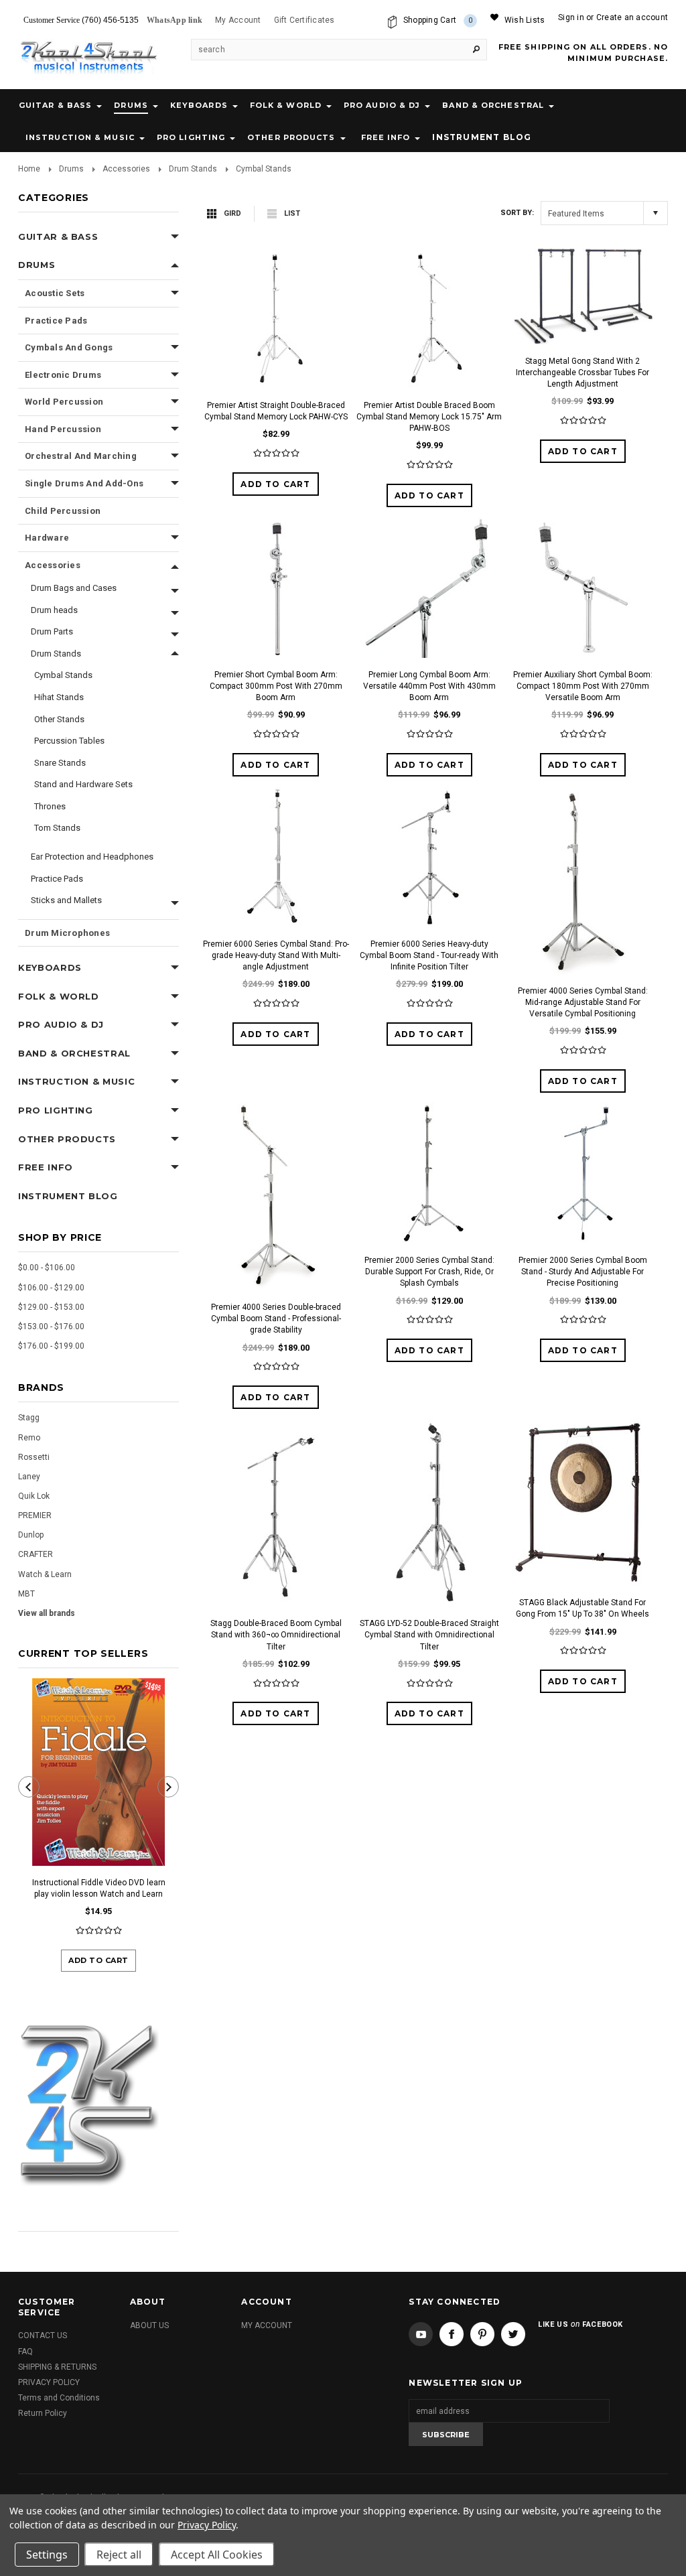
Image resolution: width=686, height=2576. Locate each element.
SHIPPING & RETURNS (57, 2367)
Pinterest (482, 2334)
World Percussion (64, 402)
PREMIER (35, 1515)
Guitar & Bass (55, 105)
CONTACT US (43, 2335)
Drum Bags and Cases (74, 588)
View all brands (47, 1613)
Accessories (126, 169)
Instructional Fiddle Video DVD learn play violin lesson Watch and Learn (99, 1888)
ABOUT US (149, 2325)
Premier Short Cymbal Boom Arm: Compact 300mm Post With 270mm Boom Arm (276, 686)
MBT (26, 1594)
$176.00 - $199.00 (51, 1346)
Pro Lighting (191, 137)
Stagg (29, 1418)
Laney (29, 1477)
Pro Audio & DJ (382, 105)
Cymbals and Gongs (69, 347)
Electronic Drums (63, 375)
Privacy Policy (207, 2525)
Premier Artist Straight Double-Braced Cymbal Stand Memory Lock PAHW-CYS (276, 411)
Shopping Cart (438, 20)
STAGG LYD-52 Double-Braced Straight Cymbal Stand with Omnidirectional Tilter (429, 1635)
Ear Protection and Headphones (92, 857)
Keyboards (199, 105)
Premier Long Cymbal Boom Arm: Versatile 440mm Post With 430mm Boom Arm (429, 686)
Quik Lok (34, 1496)
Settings (47, 2555)
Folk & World (286, 105)
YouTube (421, 2334)
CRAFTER (36, 1554)
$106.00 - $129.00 (51, 1288)
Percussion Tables (69, 741)
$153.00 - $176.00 (51, 1327)
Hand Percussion (63, 429)
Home (29, 169)
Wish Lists (525, 20)
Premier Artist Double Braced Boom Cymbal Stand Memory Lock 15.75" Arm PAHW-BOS (429, 417)
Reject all (119, 2555)
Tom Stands (57, 828)
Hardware (47, 538)
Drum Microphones (67, 933)
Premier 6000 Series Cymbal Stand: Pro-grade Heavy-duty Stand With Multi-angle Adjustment (276, 955)
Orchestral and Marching (81, 456)
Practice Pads (56, 321)
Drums (131, 105)
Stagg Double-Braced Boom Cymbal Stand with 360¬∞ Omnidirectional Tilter (276, 1635)
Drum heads (54, 610)
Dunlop (31, 1535)
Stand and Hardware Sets (83, 784)
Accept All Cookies (217, 2555)
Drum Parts (52, 631)
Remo (29, 1438)
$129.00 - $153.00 (51, 1307)
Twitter (513, 2334)
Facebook (452, 2334)
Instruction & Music (80, 137)
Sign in (571, 17)
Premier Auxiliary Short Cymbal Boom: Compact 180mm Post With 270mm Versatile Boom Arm (583, 686)
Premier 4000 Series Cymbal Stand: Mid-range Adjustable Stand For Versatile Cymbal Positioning (583, 1002)
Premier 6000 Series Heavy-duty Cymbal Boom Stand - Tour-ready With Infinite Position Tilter (429, 955)
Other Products (291, 137)
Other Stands (59, 719)
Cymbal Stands (63, 675)
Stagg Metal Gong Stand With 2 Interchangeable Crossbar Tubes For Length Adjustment (582, 372)
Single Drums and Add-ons (84, 483)
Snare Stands (60, 763)
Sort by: (517, 213)
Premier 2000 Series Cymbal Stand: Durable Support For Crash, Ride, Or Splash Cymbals (429, 1272)
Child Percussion (63, 511)
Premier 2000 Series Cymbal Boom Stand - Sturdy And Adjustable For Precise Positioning (583, 1272)
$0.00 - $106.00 (47, 1268)
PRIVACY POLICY (49, 2382)
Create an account (632, 17)
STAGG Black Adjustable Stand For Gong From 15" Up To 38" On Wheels (582, 1608)
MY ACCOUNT (267, 2325)
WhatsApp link (175, 20)
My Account (238, 20)
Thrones (50, 806)
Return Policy (43, 2413)
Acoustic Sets (55, 293)
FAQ (25, 2352)
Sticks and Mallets (66, 900)
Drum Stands (193, 169)
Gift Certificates (304, 20)
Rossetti (34, 1457)
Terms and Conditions (59, 2398)
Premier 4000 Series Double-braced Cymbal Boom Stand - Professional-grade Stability (276, 1318)
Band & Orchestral (493, 105)
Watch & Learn (45, 1574)
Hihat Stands (59, 697)
